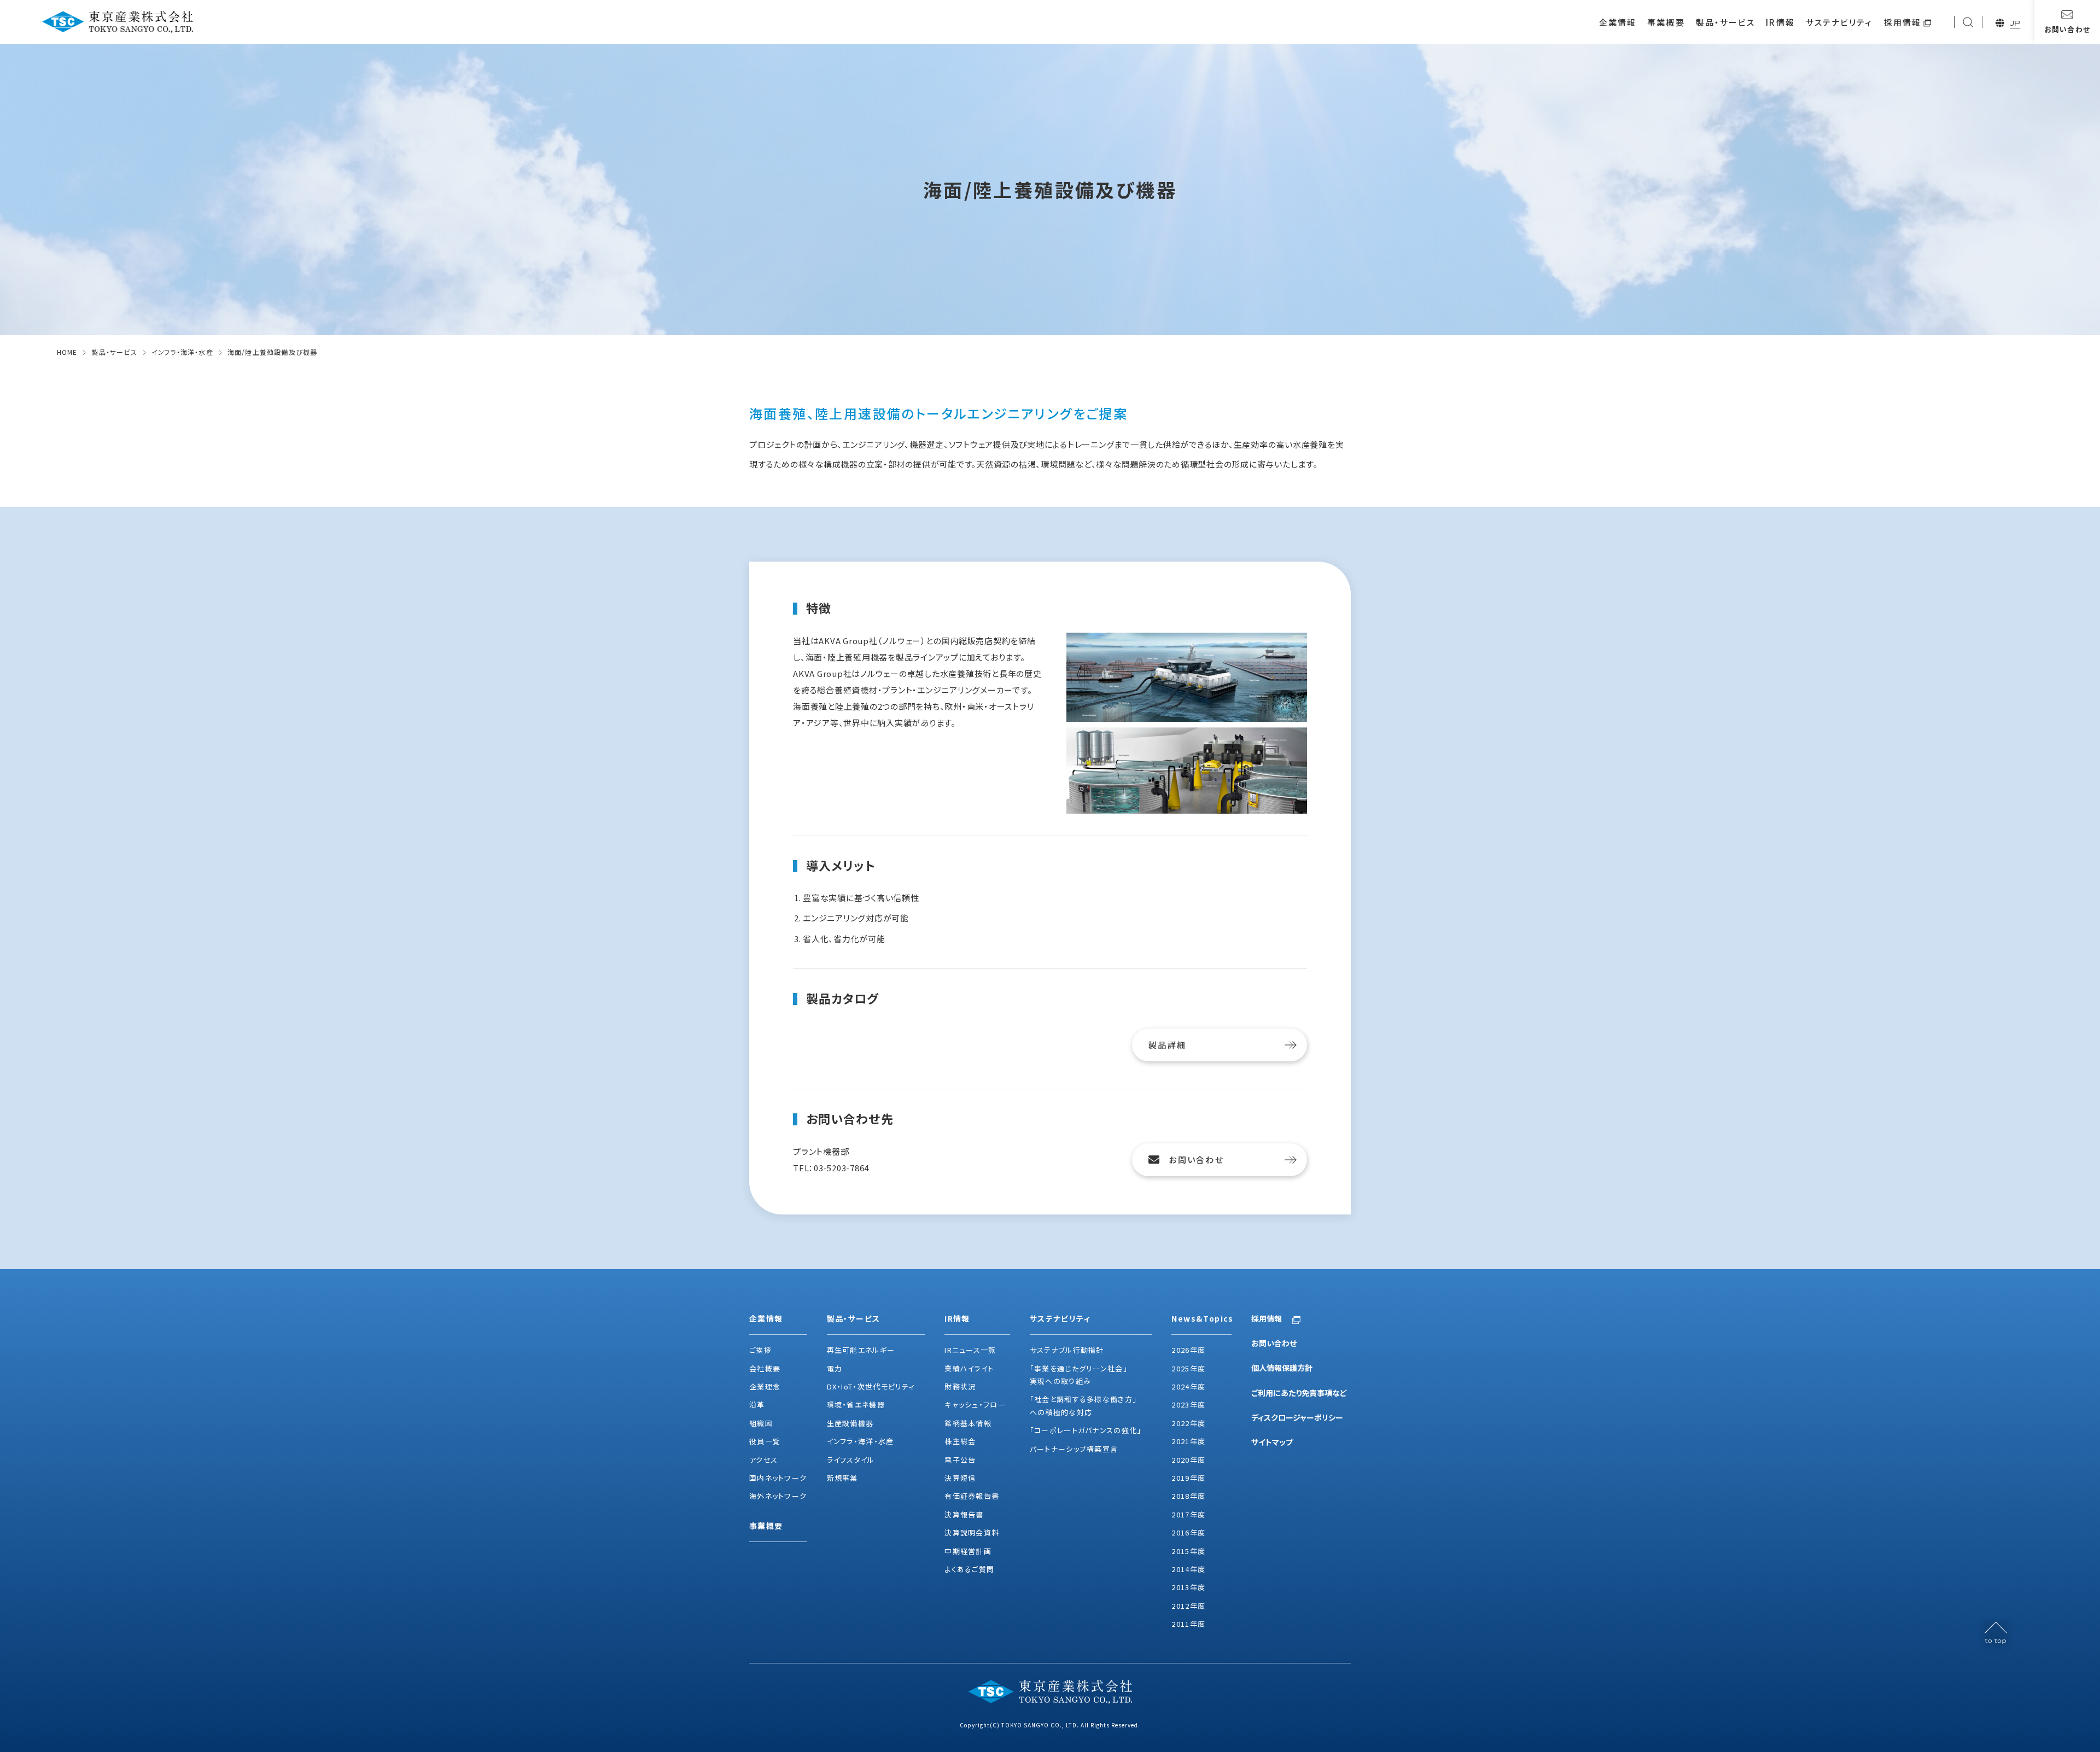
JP (2015, 23)
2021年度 (1188, 1441)
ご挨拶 (760, 1350)
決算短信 (960, 1478)
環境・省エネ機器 (856, 1404)
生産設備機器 (850, 1423)
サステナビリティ (1839, 22)
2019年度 (1188, 1478)
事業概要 (1666, 22)
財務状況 (960, 1386)
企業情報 (1618, 22)
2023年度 (1188, 1404)
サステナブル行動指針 (1067, 1350)
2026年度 (1188, 1350)
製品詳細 (1167, 1045)
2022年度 (1188, 1423)
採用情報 (1903, 22)
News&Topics (1201, 1318)
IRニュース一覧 (970, 1350)
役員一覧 (765, 1441)
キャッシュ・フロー (975, 1404)
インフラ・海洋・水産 (182, 352)
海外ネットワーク (778, 1496)
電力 (835, 1368)
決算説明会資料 (972, 1532)
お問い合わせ (1196, 1160)
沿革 (757, 1404)
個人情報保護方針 (1282, 1368)
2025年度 (1188, 1368)
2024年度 (1188, 1386)
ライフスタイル (851, 1460)
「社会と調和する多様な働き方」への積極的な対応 (1084, 1405)
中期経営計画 (968, 1551)
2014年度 (1188, 1569)
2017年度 (1188, 1514)
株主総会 (960, 1441)
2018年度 (1188, 1496)
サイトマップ (1272, 1442)
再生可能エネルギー (861, 1350)
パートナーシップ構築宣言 (1074, 1449)
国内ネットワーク (778, 1478)
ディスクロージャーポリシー (1297, 1417)
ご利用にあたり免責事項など (1299, 1393)
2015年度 (1188, 1551)
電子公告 (960, 1460)
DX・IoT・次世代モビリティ (871, 1386)
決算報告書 (964, 1514)
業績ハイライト (969, 1368)
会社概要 (765, 1368)
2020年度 (1188, 1460)
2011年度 (1188, 1624)
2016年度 (1188, 1532)
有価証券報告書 (972, 1496)
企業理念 (765, 1386)
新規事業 (842, 1478)
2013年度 (1188, 1587)
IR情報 (1780, 22)
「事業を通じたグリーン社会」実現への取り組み (1079, 1375)
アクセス (763, 1460)
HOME (67, 352)
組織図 (761, 1423)
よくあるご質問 (969, 1569)
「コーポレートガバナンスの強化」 (1086, 1430)
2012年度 (1188, 1606)
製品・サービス (1726, 22)
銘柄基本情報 (968, 1423)
